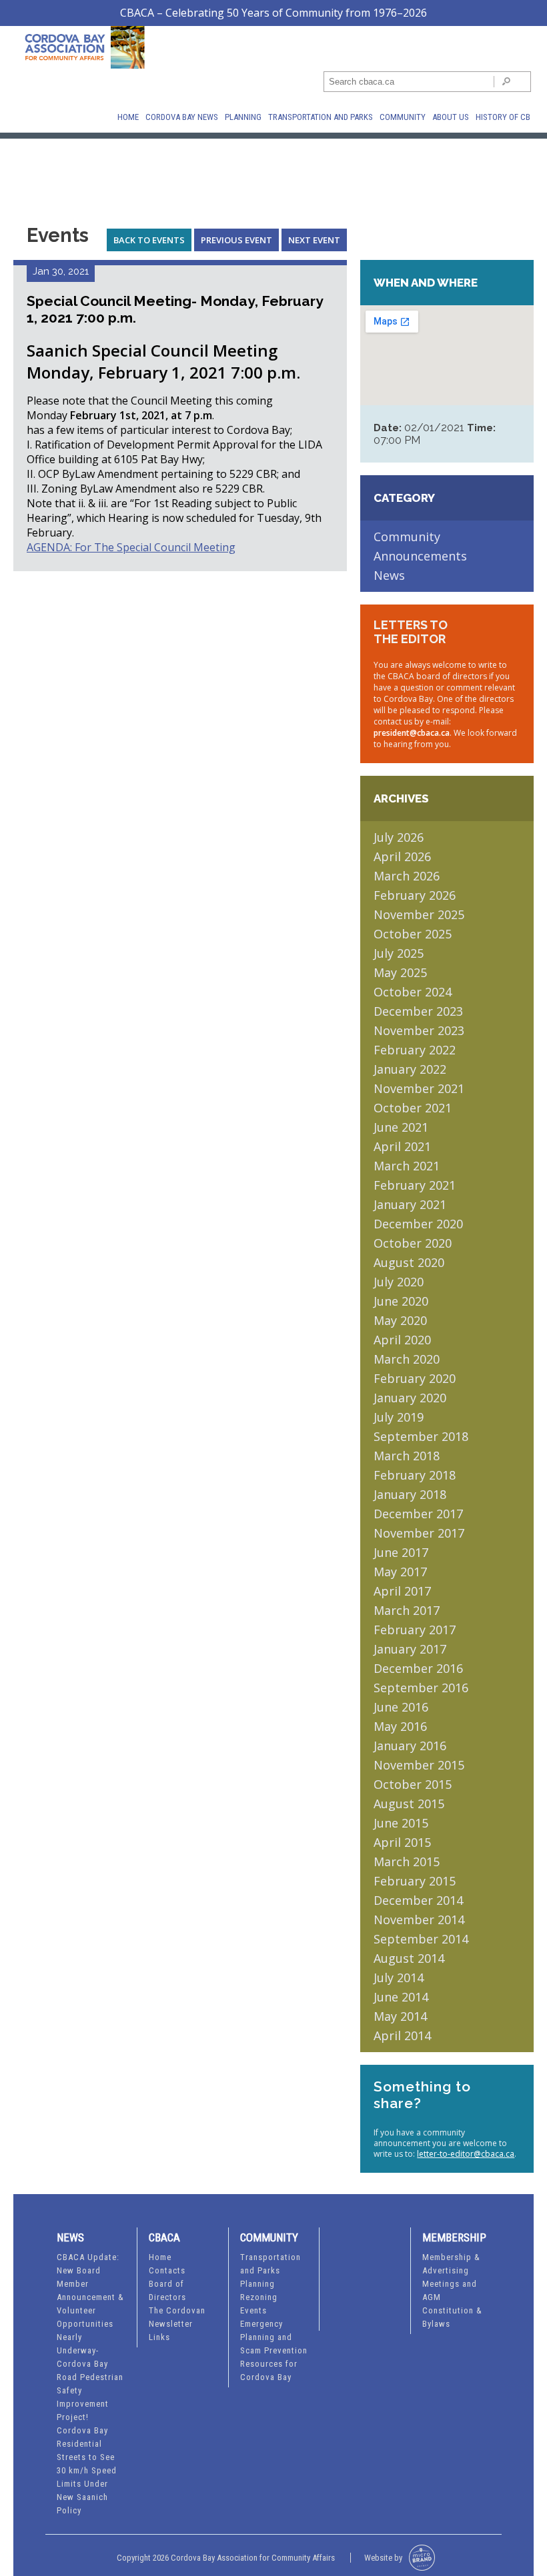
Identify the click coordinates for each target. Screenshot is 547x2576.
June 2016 (401, 1707)
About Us (451, 117)
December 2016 (418, 1668)
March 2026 (407, 876)
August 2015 (409, 1804)
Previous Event (236, 240)
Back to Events (149, 240)
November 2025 (419, 914)
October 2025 (413, 934)
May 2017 (400, 1572)
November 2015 (419, 1765)
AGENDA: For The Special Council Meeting (131, 547)
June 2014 (401, 1997)
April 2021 (402, 1146)
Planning (243, 117)
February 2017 (415, 1630)
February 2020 (415, 1378)
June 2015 (401, 1823)
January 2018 (410, 1494)
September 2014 (421, 1939)
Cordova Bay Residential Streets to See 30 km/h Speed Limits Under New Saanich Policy (87, 2470)
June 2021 (401, 1127)
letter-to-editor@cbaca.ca (466, 2154)
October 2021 (413, 1108)
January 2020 (410, 1398)
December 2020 (418, 1224)
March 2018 (407, 1456)
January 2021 (410, 1204)
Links (159, 2337)
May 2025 (400, 972)
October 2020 (413, 1243)
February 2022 (415, 1050)
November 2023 (419, 1030)
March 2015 (407, 1862)
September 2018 (421, 1436)
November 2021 (419, 1088)
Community (403, 117)
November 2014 (419, 1920)
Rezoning (259, 2297)
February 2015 (415, 1881)
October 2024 (413, 992)
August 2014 (409, 1958)
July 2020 (399, 1282)
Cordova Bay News (182, 117)
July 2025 (399, 953)
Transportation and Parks (321, 117)
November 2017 (419, 1533)
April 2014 (402, 2035)
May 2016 (400, 1726)
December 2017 (418, 1514)
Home (128, 117)
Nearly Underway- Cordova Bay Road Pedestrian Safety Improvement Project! (90, 2377)
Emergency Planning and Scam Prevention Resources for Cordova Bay (274, 2350)
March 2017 (407, 1610)
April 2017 (402, 1591)
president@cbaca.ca (412, 733)
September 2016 (421, 1688)
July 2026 (399, 837)
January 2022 (410, 1069)
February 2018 (415, 1475)
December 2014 (418, 1900)
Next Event (314, 240)
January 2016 (410, 1746)
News (389, 575)
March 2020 (407, 1359)
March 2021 (407, 1166)
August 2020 (409, 1262)
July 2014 (399, 1977)
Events (253, 2310)
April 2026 (402, 856)
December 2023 (418, 1011)
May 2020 (400, 1320)
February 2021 (415, 1185)
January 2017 (410, 1649)
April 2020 (402, 1340)
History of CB (503, 117)
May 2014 (400, 2016)
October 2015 (413, 1784)
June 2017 (401, 1552)
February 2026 (415, 895)
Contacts (167, 2270)
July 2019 (399, 1417)
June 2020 (401, 1301)
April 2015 (402, 1842)
